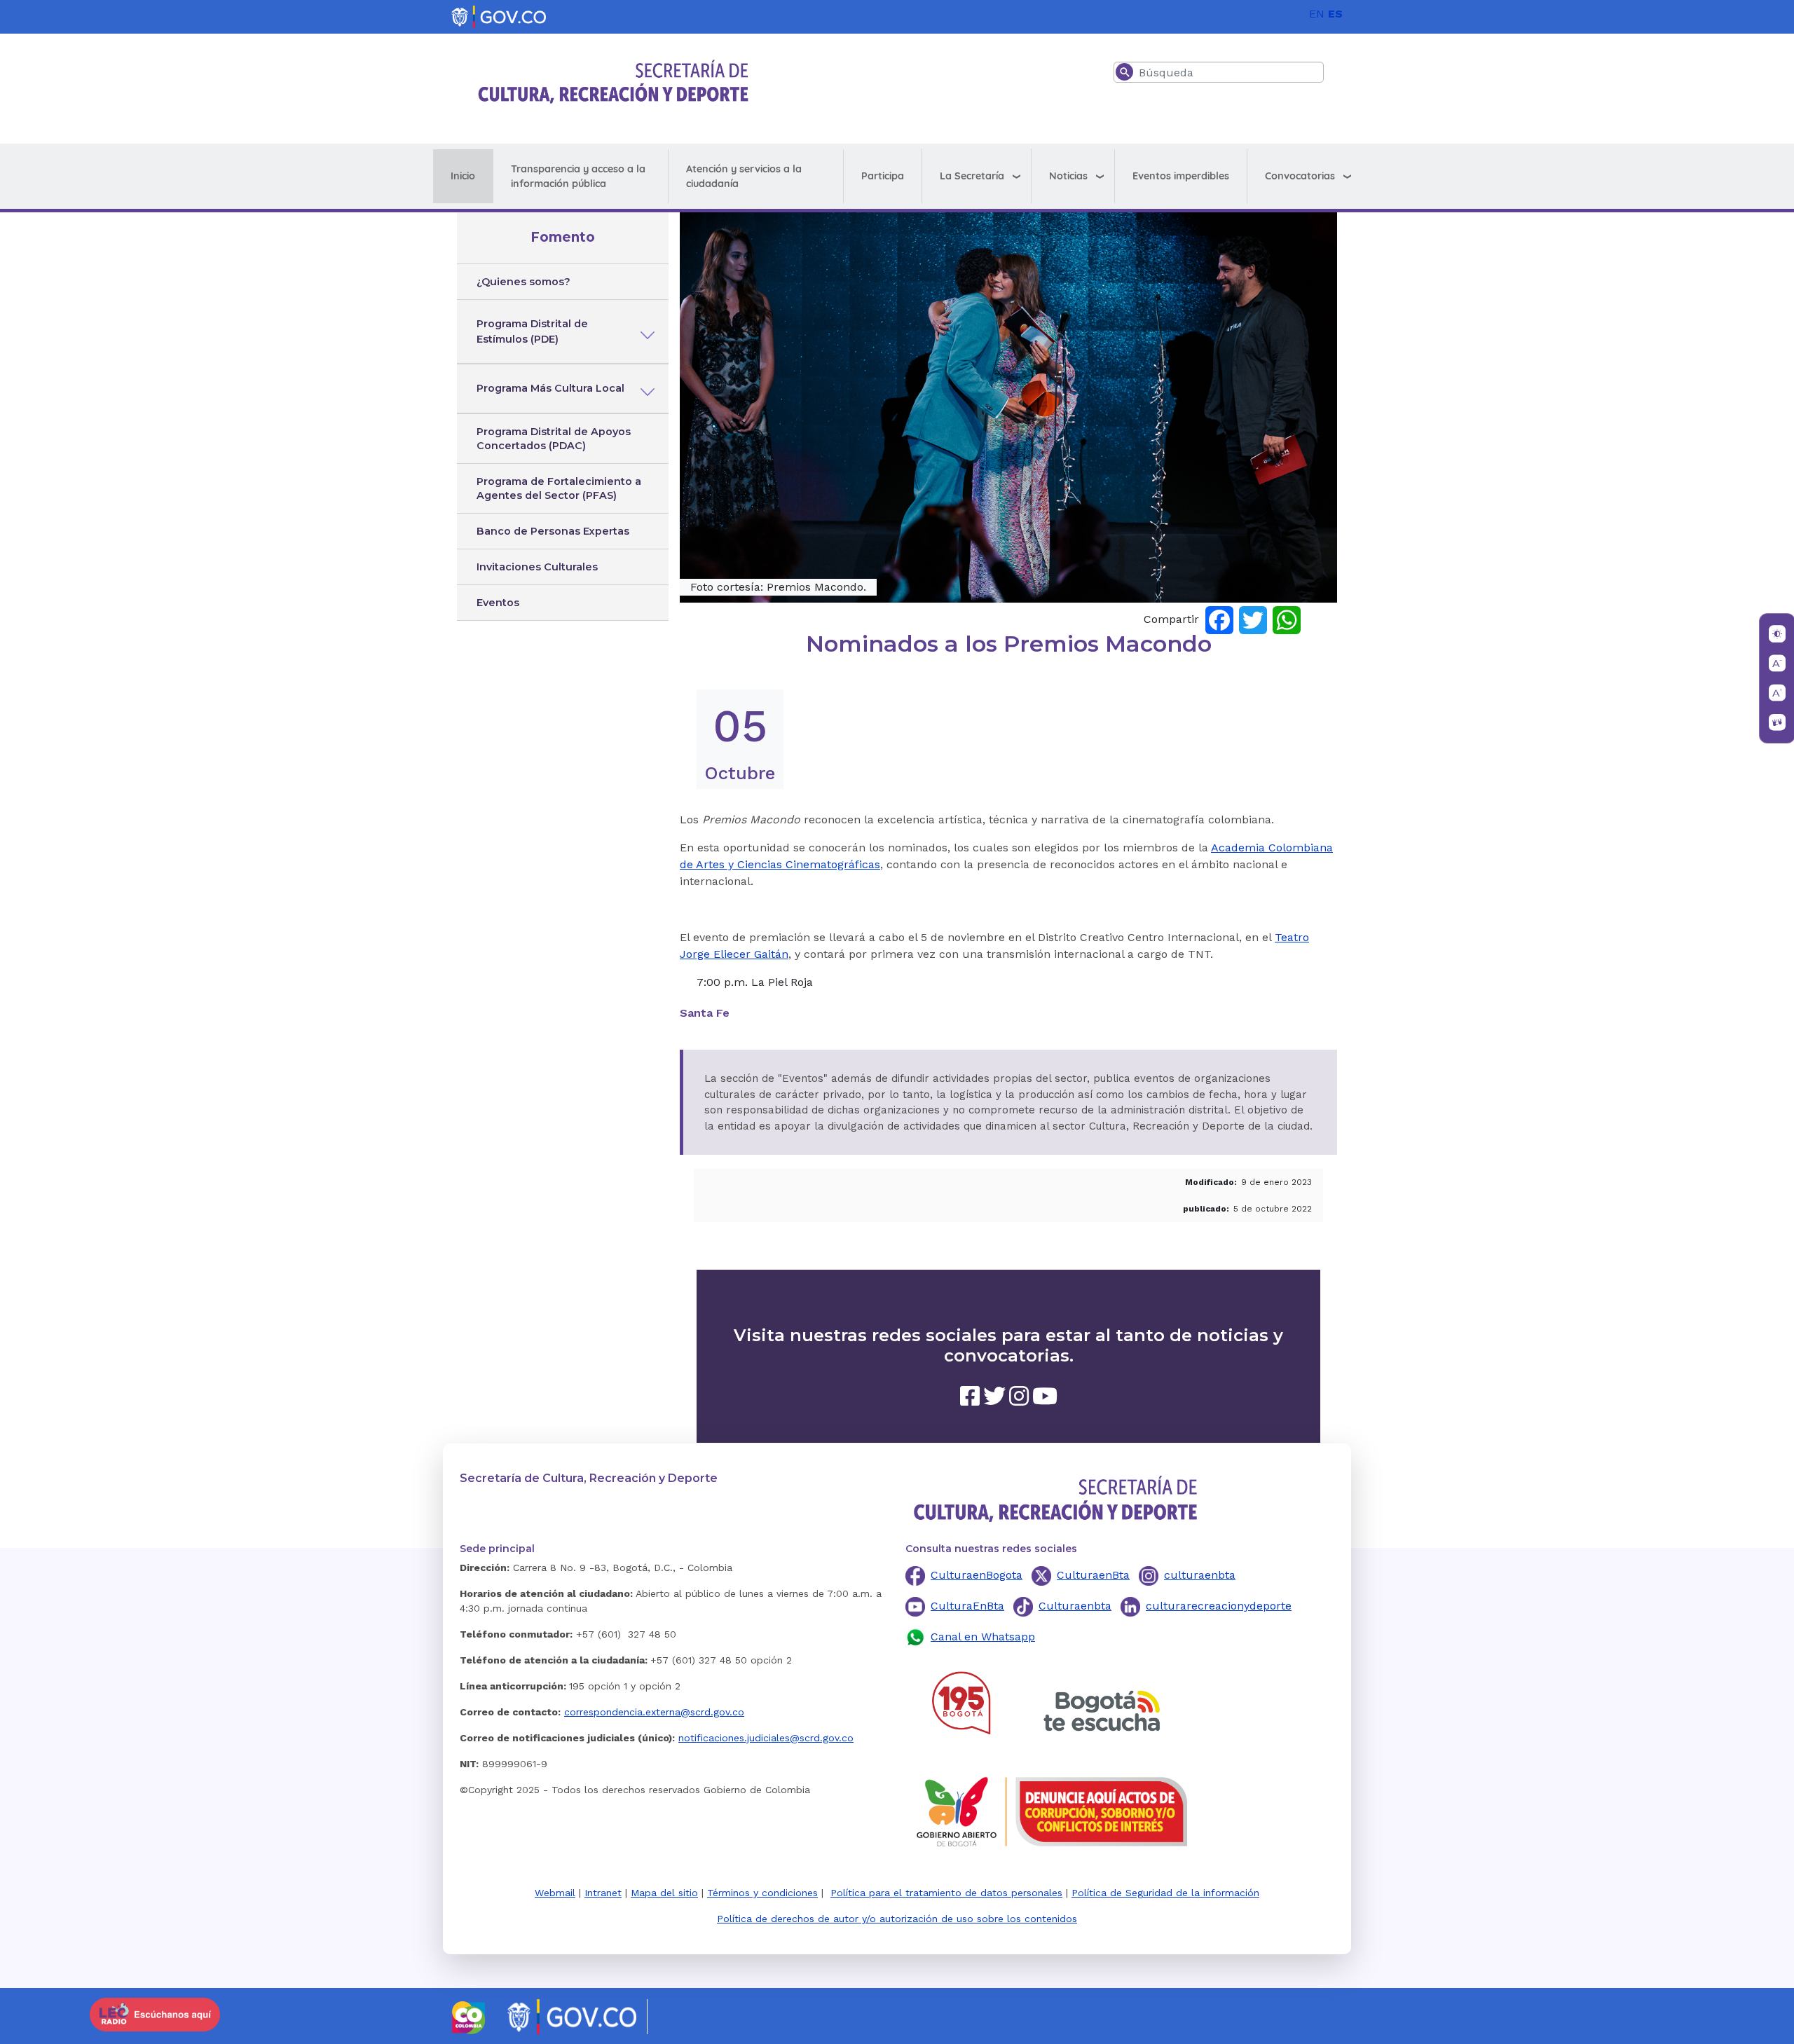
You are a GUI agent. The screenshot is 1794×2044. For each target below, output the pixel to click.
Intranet (603, 1893)
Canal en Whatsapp (983, 1637)
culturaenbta (1200, 1575)
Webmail (555, 1893)
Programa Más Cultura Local (550, 388)
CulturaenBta (1093, 1575)
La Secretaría (972, 176)
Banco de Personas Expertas (553, 531)
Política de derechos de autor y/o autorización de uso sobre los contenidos (897, 1919)
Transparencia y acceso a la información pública (578, 176)
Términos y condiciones (762, 1893)
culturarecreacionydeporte (1219, 1606)
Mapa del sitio (664, 1893)
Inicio (463, 176)
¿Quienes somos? (523, 282)
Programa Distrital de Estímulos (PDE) (532, 331)
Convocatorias (1300, 176)
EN (1317, 14)
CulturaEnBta (967, 1606)
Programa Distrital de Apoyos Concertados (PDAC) (554, 439)
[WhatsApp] (1287, 619)
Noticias (1068, 176)
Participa (883, 176)
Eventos (498, 603)
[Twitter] (1253, 619)
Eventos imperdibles (1181, 176)
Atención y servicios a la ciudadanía (744, 176)
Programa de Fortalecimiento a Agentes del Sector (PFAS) (559, 488)
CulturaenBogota (977, 1575)
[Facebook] (1219, 619)
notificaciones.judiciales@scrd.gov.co (766, 1738)
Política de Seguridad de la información (1165, 1893)
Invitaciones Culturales (537, 567)
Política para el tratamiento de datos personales (946, 1893)
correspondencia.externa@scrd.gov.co (654, 1712)
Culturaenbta (1075, 1606)
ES (1335, 14)
